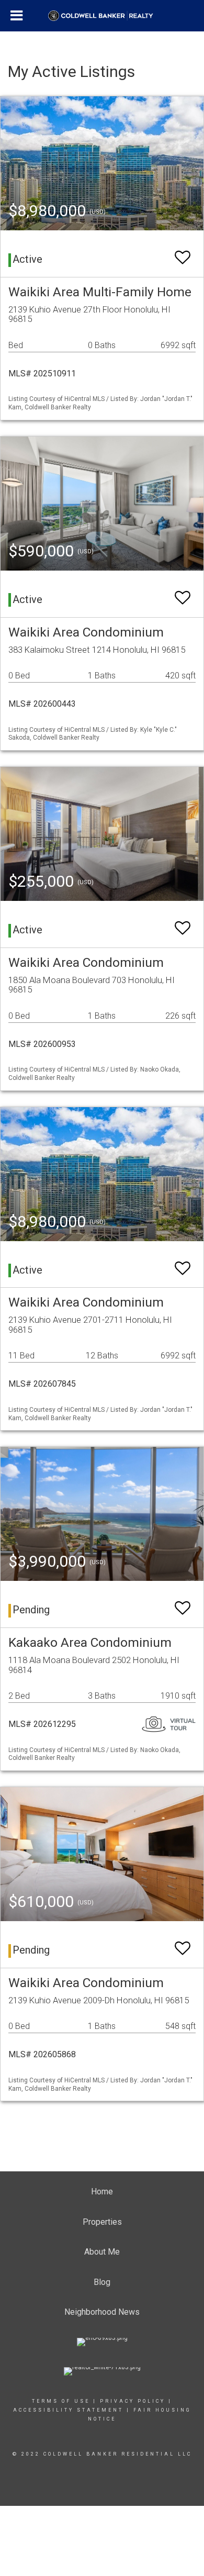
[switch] (183, 253)
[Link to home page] (102, 16)
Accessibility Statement (68, 2410)
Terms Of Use (61, 2401)
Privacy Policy (133, 2401)
